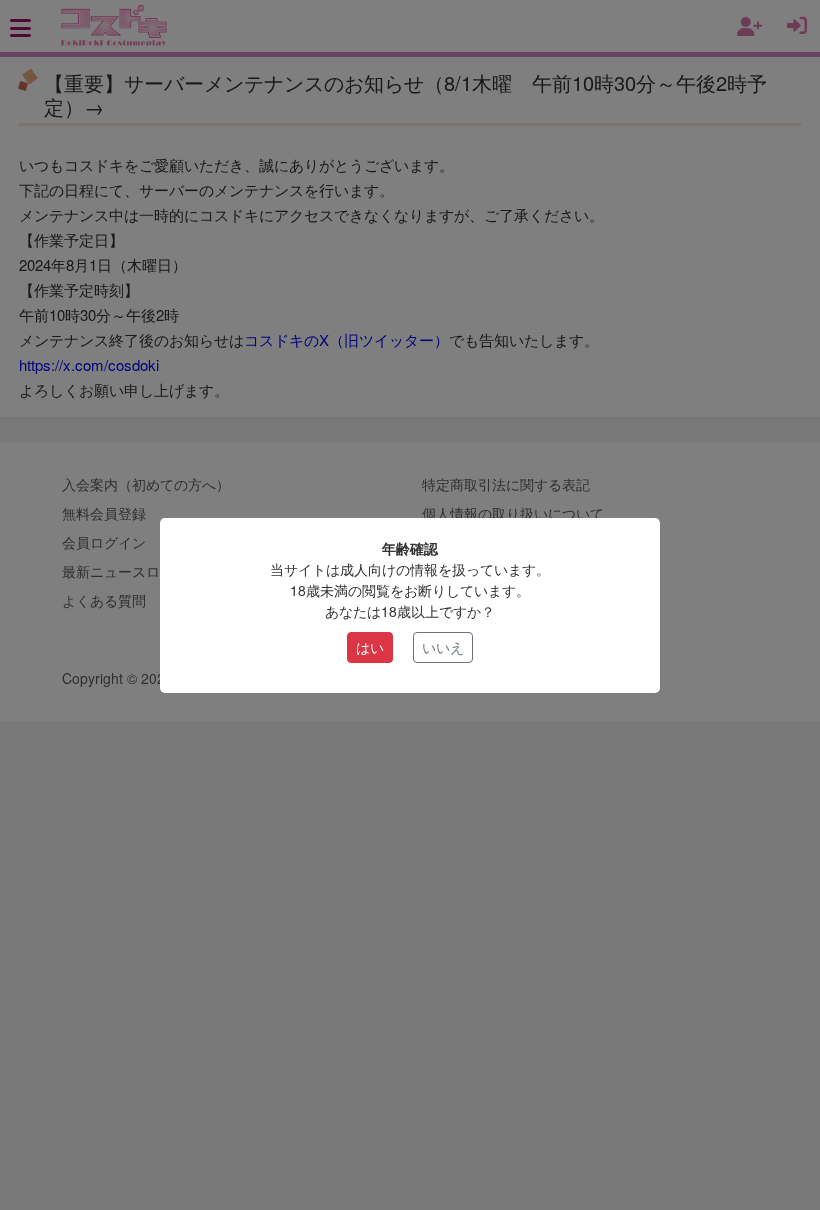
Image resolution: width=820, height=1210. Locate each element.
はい (370, 647)
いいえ (443, 647)
